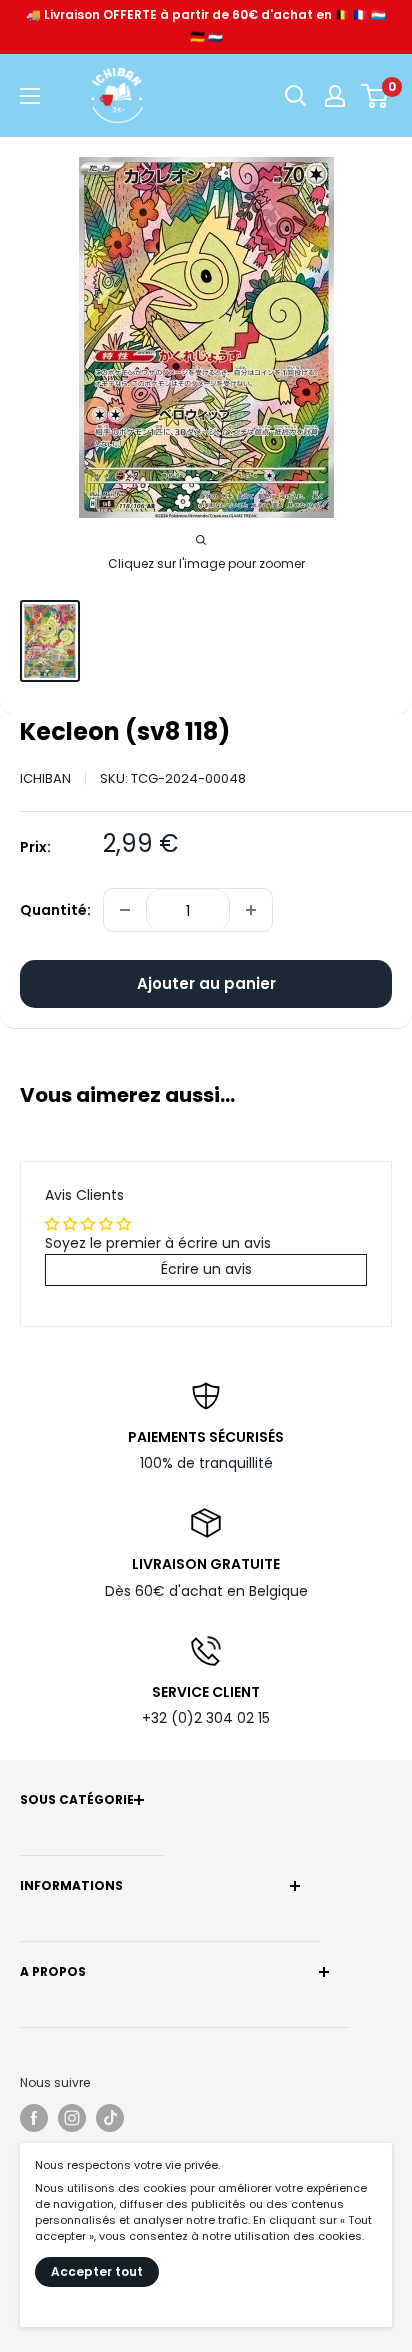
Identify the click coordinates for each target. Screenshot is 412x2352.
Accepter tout (97, 2271)
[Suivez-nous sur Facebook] (34, 2118)
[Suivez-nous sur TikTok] (110, 2118)
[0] (375, 96)
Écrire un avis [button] (206, 1269)
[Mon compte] (335, 96)
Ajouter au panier (206, 983)
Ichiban (45, 778)
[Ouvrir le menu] (30, 96)
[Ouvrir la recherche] (296, 96)
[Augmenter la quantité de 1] (251, 910)
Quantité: (55, 910)
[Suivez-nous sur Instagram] (72, 2118)
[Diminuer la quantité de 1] (125, 910)
